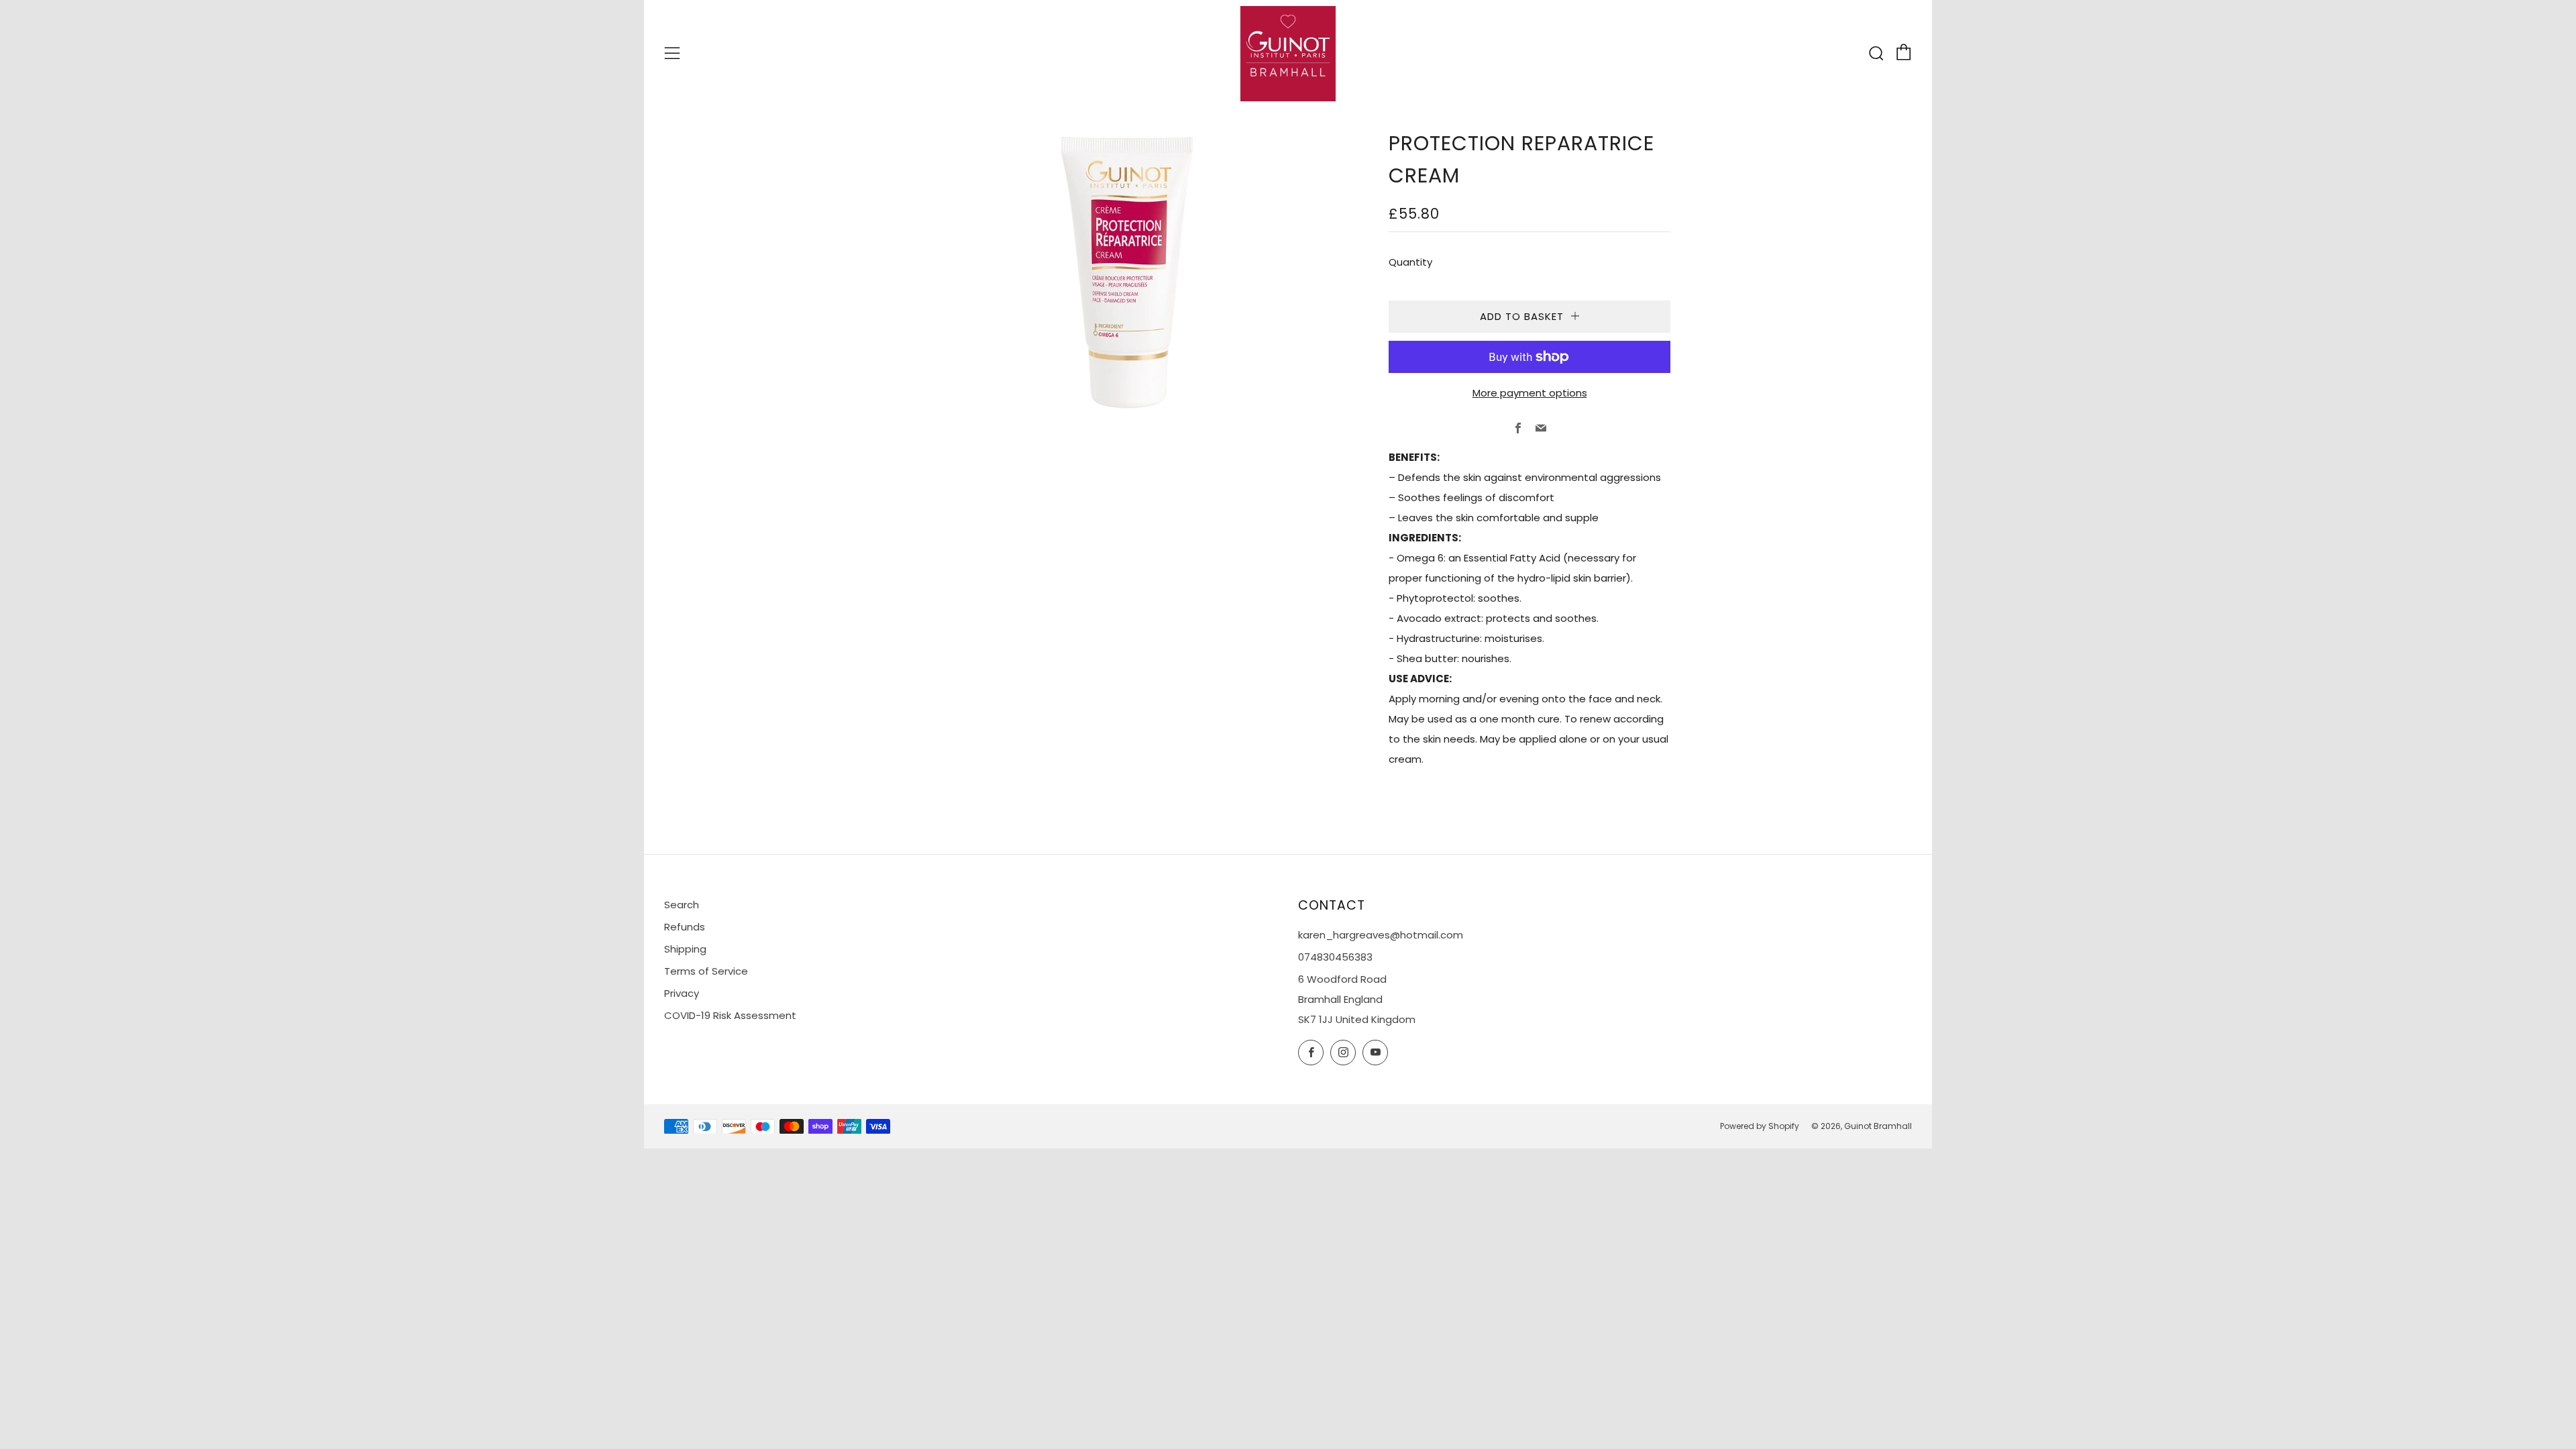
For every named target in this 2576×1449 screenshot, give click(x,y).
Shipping (685, 949)
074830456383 (1335, 957)
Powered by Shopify (1760, 1126)
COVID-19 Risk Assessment (730, 1015)
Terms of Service (706, 971)
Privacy (682, 993)
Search (682, 905)
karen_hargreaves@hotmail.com (1381, 935)
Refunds (685, 927)
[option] (1127, 272)
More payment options (1530, 393)
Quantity (1410, 262)
